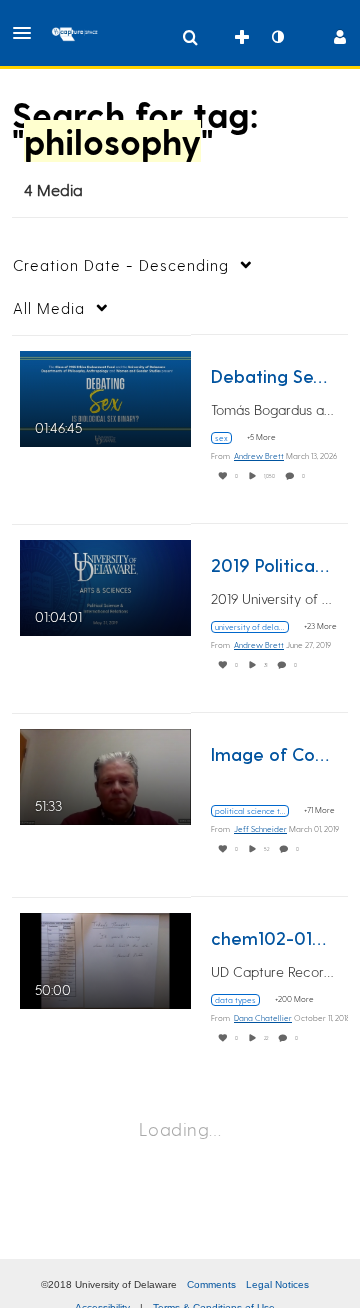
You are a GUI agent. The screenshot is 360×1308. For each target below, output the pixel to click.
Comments (211, 1284)
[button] (28, 33)
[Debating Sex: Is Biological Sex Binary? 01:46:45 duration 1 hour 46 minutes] (105, 395)
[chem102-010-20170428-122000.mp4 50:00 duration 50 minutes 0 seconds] (105, 957)
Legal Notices (277, 1284)
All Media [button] (49, 308)
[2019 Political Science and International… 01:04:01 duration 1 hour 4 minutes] (105, 584)
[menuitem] (190, 37)
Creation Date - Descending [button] (121, 265)
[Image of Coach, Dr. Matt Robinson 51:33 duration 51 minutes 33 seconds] (105, 773)
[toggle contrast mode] (277, 37)
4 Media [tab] (53, 189)
